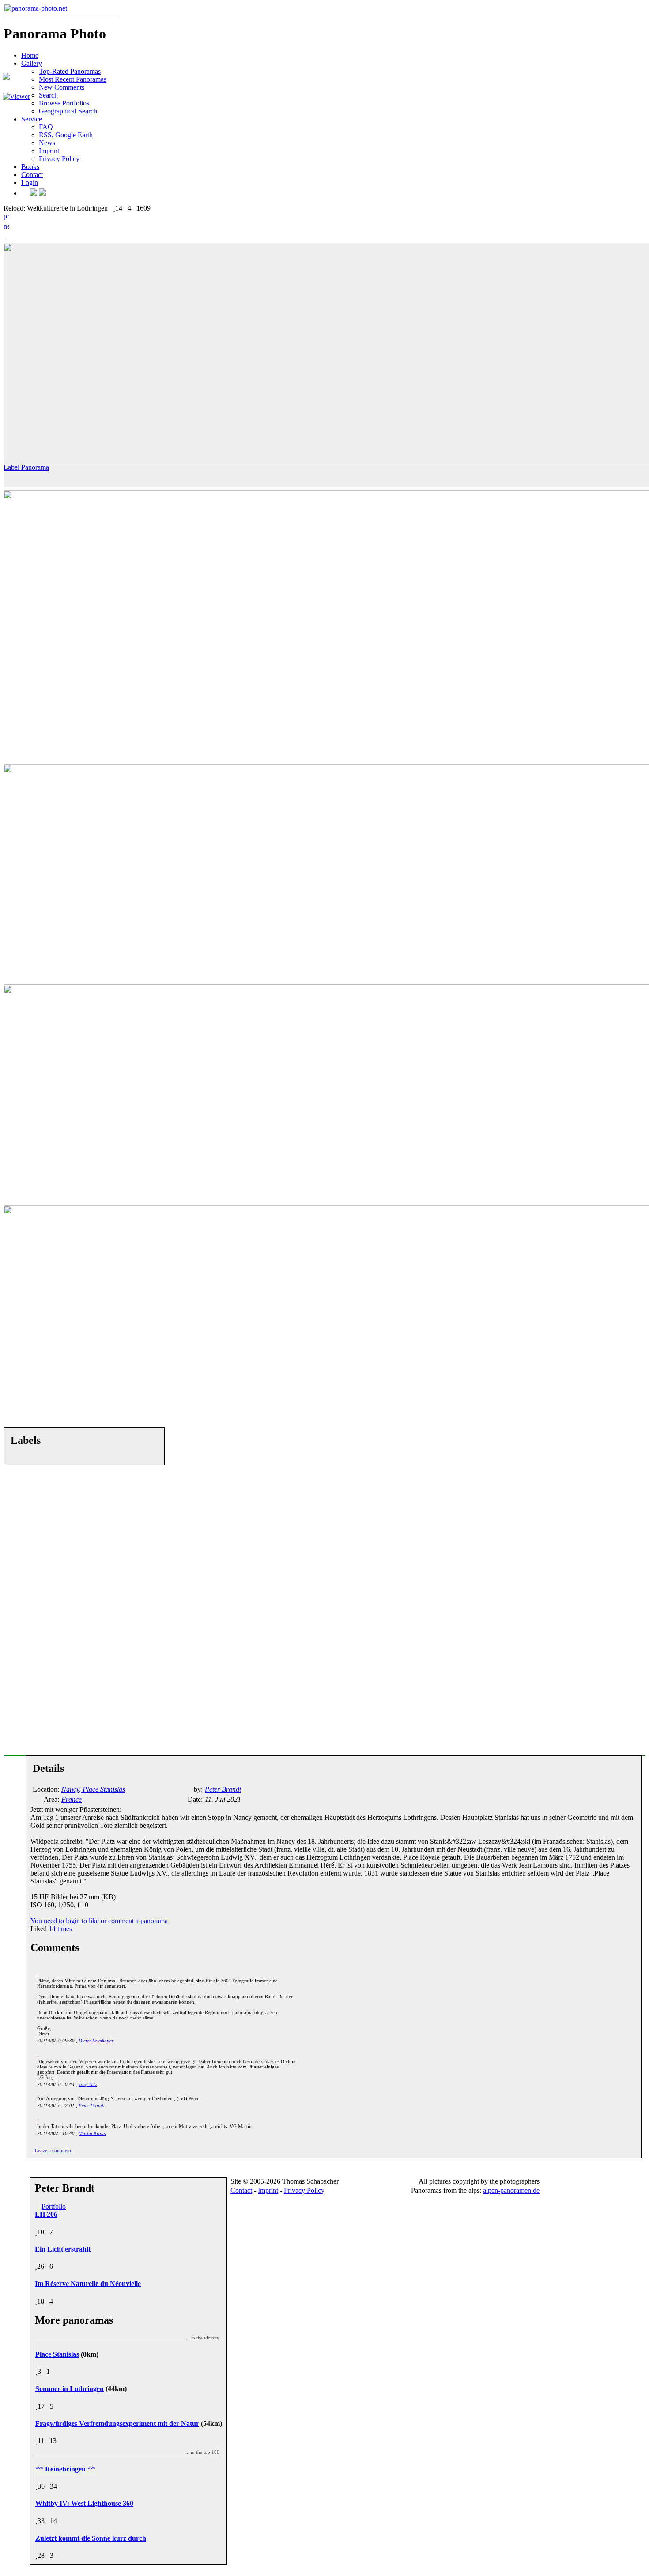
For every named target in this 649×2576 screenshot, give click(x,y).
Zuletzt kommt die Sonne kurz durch (91, 2538)
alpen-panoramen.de (511, 2190)
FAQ (46, 127)
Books (30, 167)
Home (30, 55)
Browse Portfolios (64, 103)
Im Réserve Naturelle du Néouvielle (88, 2284)
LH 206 (46, 2214)
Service (32, 119)
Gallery (32, 63)
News (47, 143)
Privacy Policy (59, 159)
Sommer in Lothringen (70, 2389)
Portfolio (54, 2206)
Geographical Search (68, 111)
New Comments (62, 87)
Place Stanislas (57, 2354)
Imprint (49, 151)
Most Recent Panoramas (73, 79)
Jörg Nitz (88, 2084)
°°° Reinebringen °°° (65, 2469)
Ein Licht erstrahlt (63, 2249)
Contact (32, 175)
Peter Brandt (92, 2105)
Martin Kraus (92, 2133)
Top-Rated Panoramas (70, 71)
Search (48, 95)
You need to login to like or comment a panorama (99, 1921)
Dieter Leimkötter (96, 2041)
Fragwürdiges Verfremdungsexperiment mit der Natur (117, 2423)
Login (30, 183)
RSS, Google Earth (66, 135)
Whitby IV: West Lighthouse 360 (84, 2503)
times (60, 1929)
